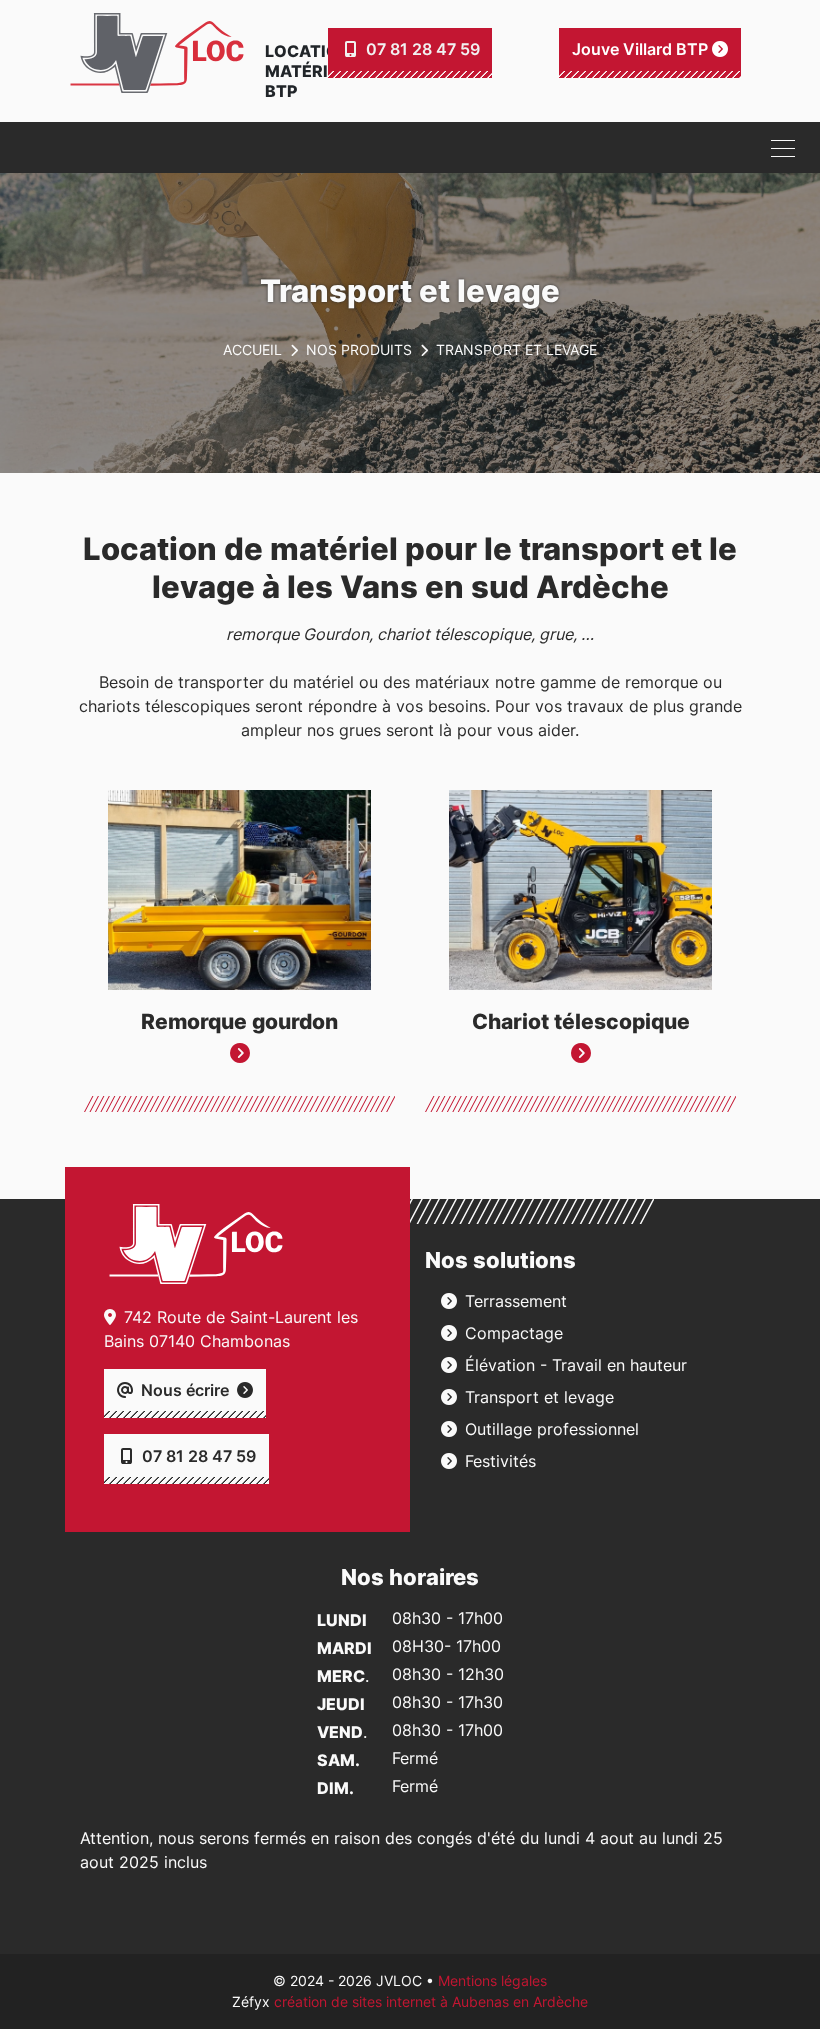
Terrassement (516, 1301)
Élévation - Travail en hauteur (576, 1365)
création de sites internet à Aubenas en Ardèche (431, 2001)
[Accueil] (252, 350)
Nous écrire (187, 1390)
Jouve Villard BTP (640, 49)
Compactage (514, 1333)
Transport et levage (516, 349)
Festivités (500, 1461)
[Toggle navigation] (783, 147)
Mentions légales (492, 1980)
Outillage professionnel (552, 1429)
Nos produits (359, 349)
